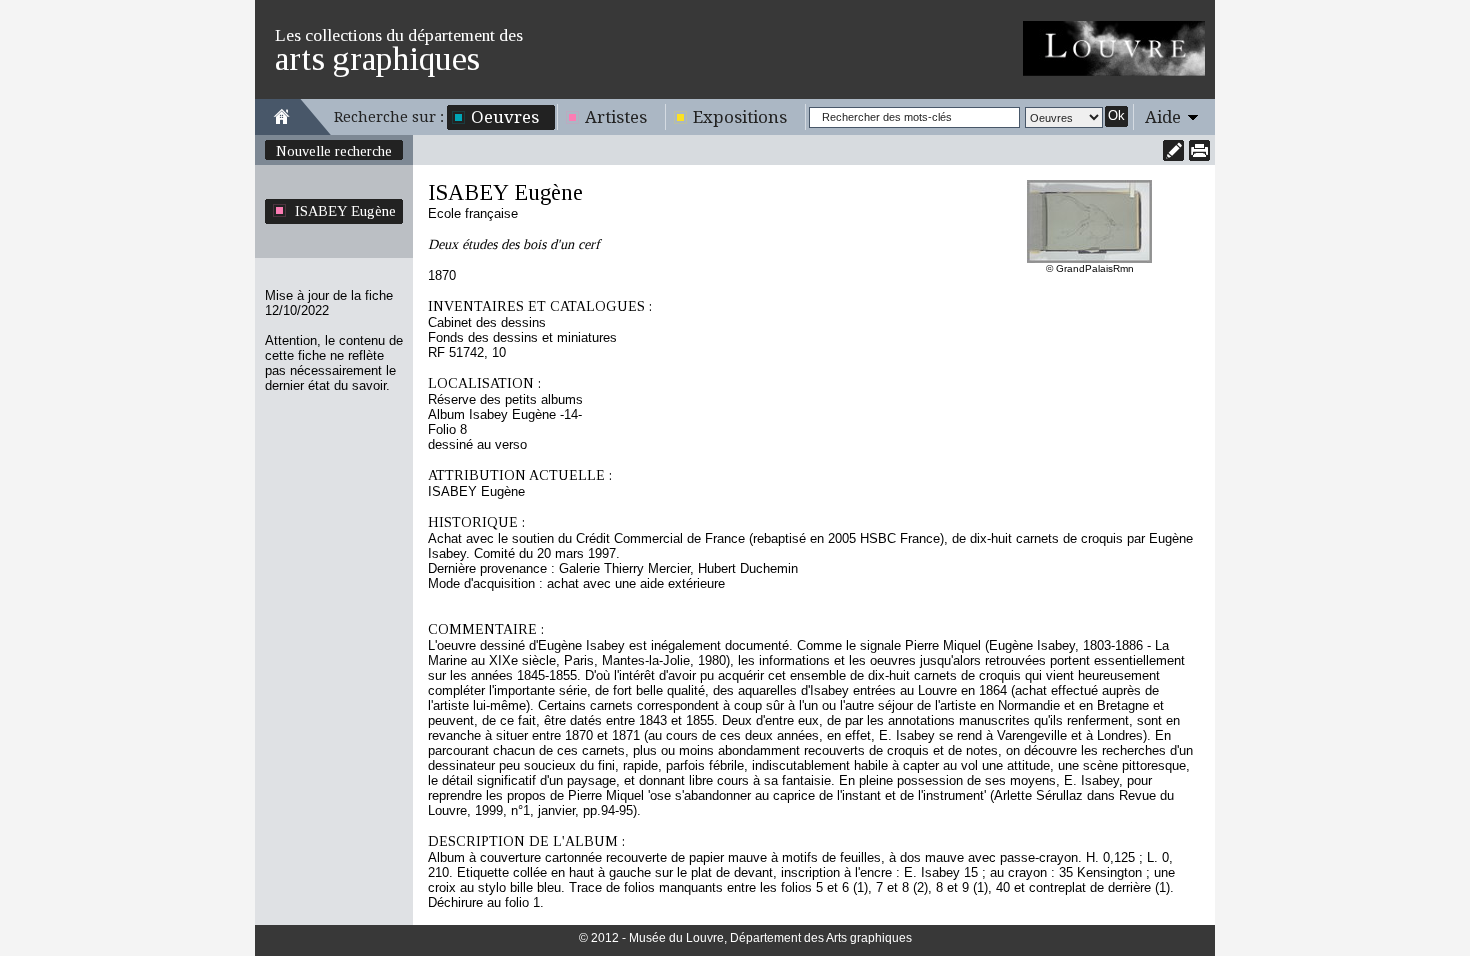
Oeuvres (505, 117)
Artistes (616, 117)
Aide (1163, 117)
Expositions (740, 117)
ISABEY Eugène (345, 211)
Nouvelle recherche (334, 151)
